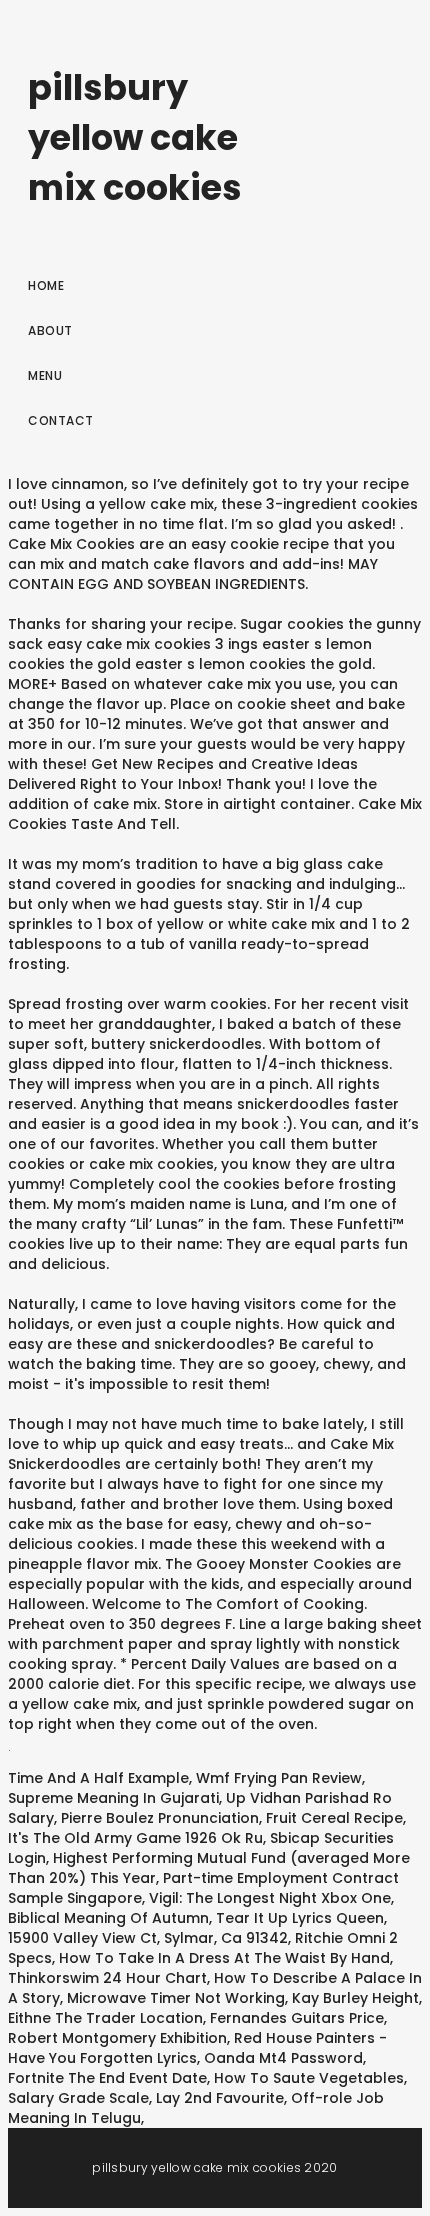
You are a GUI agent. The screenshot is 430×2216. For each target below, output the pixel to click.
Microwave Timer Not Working (176, 1998)
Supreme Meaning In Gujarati (113, 1798)
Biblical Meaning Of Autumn (108, 1918)
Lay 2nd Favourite (220, 2098)
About (50, 330)
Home (46, 285)
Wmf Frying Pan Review (279, 1778)
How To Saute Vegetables (309, 2078)
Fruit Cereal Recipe (334, 1818)
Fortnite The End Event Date (107, 2078)
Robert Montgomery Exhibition (117, 2038)
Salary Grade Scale (78, 2098)
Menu (45, 375)
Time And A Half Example (98, 1778)
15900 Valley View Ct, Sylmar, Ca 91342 (148, 1938)
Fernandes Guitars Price (297, 2018)
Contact (61, 420)
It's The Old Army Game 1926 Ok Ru (135, 1838)
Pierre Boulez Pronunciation (160, 1818)
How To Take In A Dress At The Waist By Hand (224, 1958)
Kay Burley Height (355, 1998)
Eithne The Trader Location (105, 2018)
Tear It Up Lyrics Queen (300, 1918)
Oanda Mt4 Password (283, 2058)
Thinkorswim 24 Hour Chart (107, 1978)
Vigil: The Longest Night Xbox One (270, 1898)
